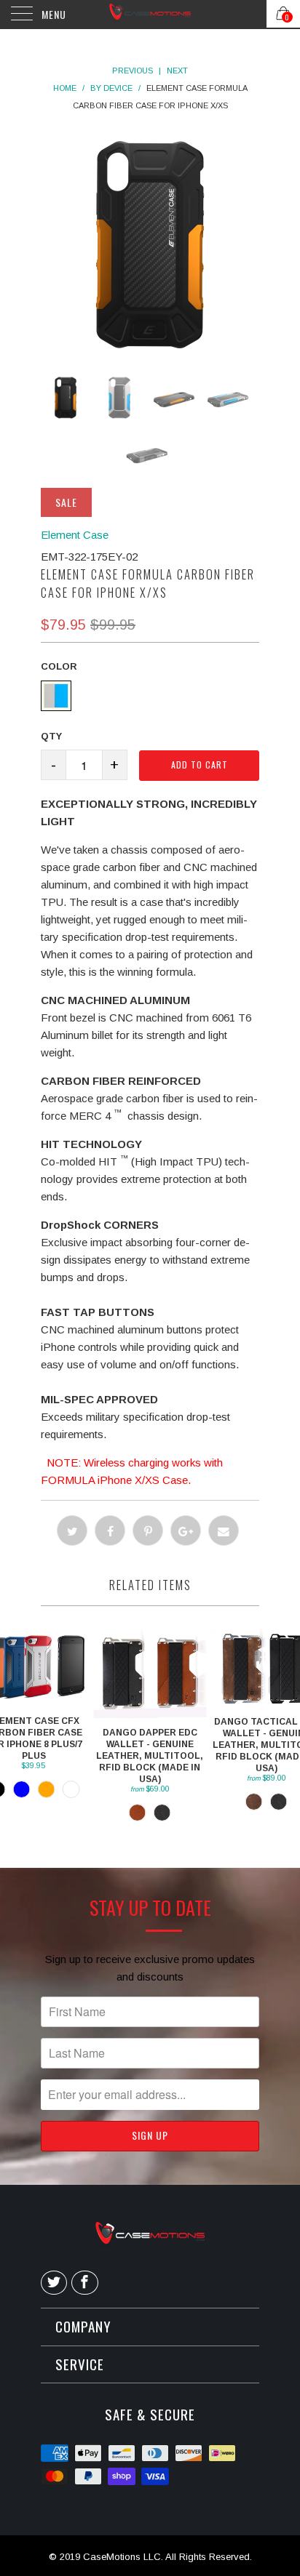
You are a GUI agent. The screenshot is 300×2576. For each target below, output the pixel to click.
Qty (51, 736)
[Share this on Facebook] (110, 1530)
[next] (172, 245)
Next (177, 71)
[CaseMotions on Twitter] (54, 2283)
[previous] (128, 245)
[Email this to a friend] (224, 1530)
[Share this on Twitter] (72, 1530)
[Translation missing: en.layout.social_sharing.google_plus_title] (186, 1530)
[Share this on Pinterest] (148, 1530)
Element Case (75, 535)
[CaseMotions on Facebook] (84, 2283)
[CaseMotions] (150, 15)
